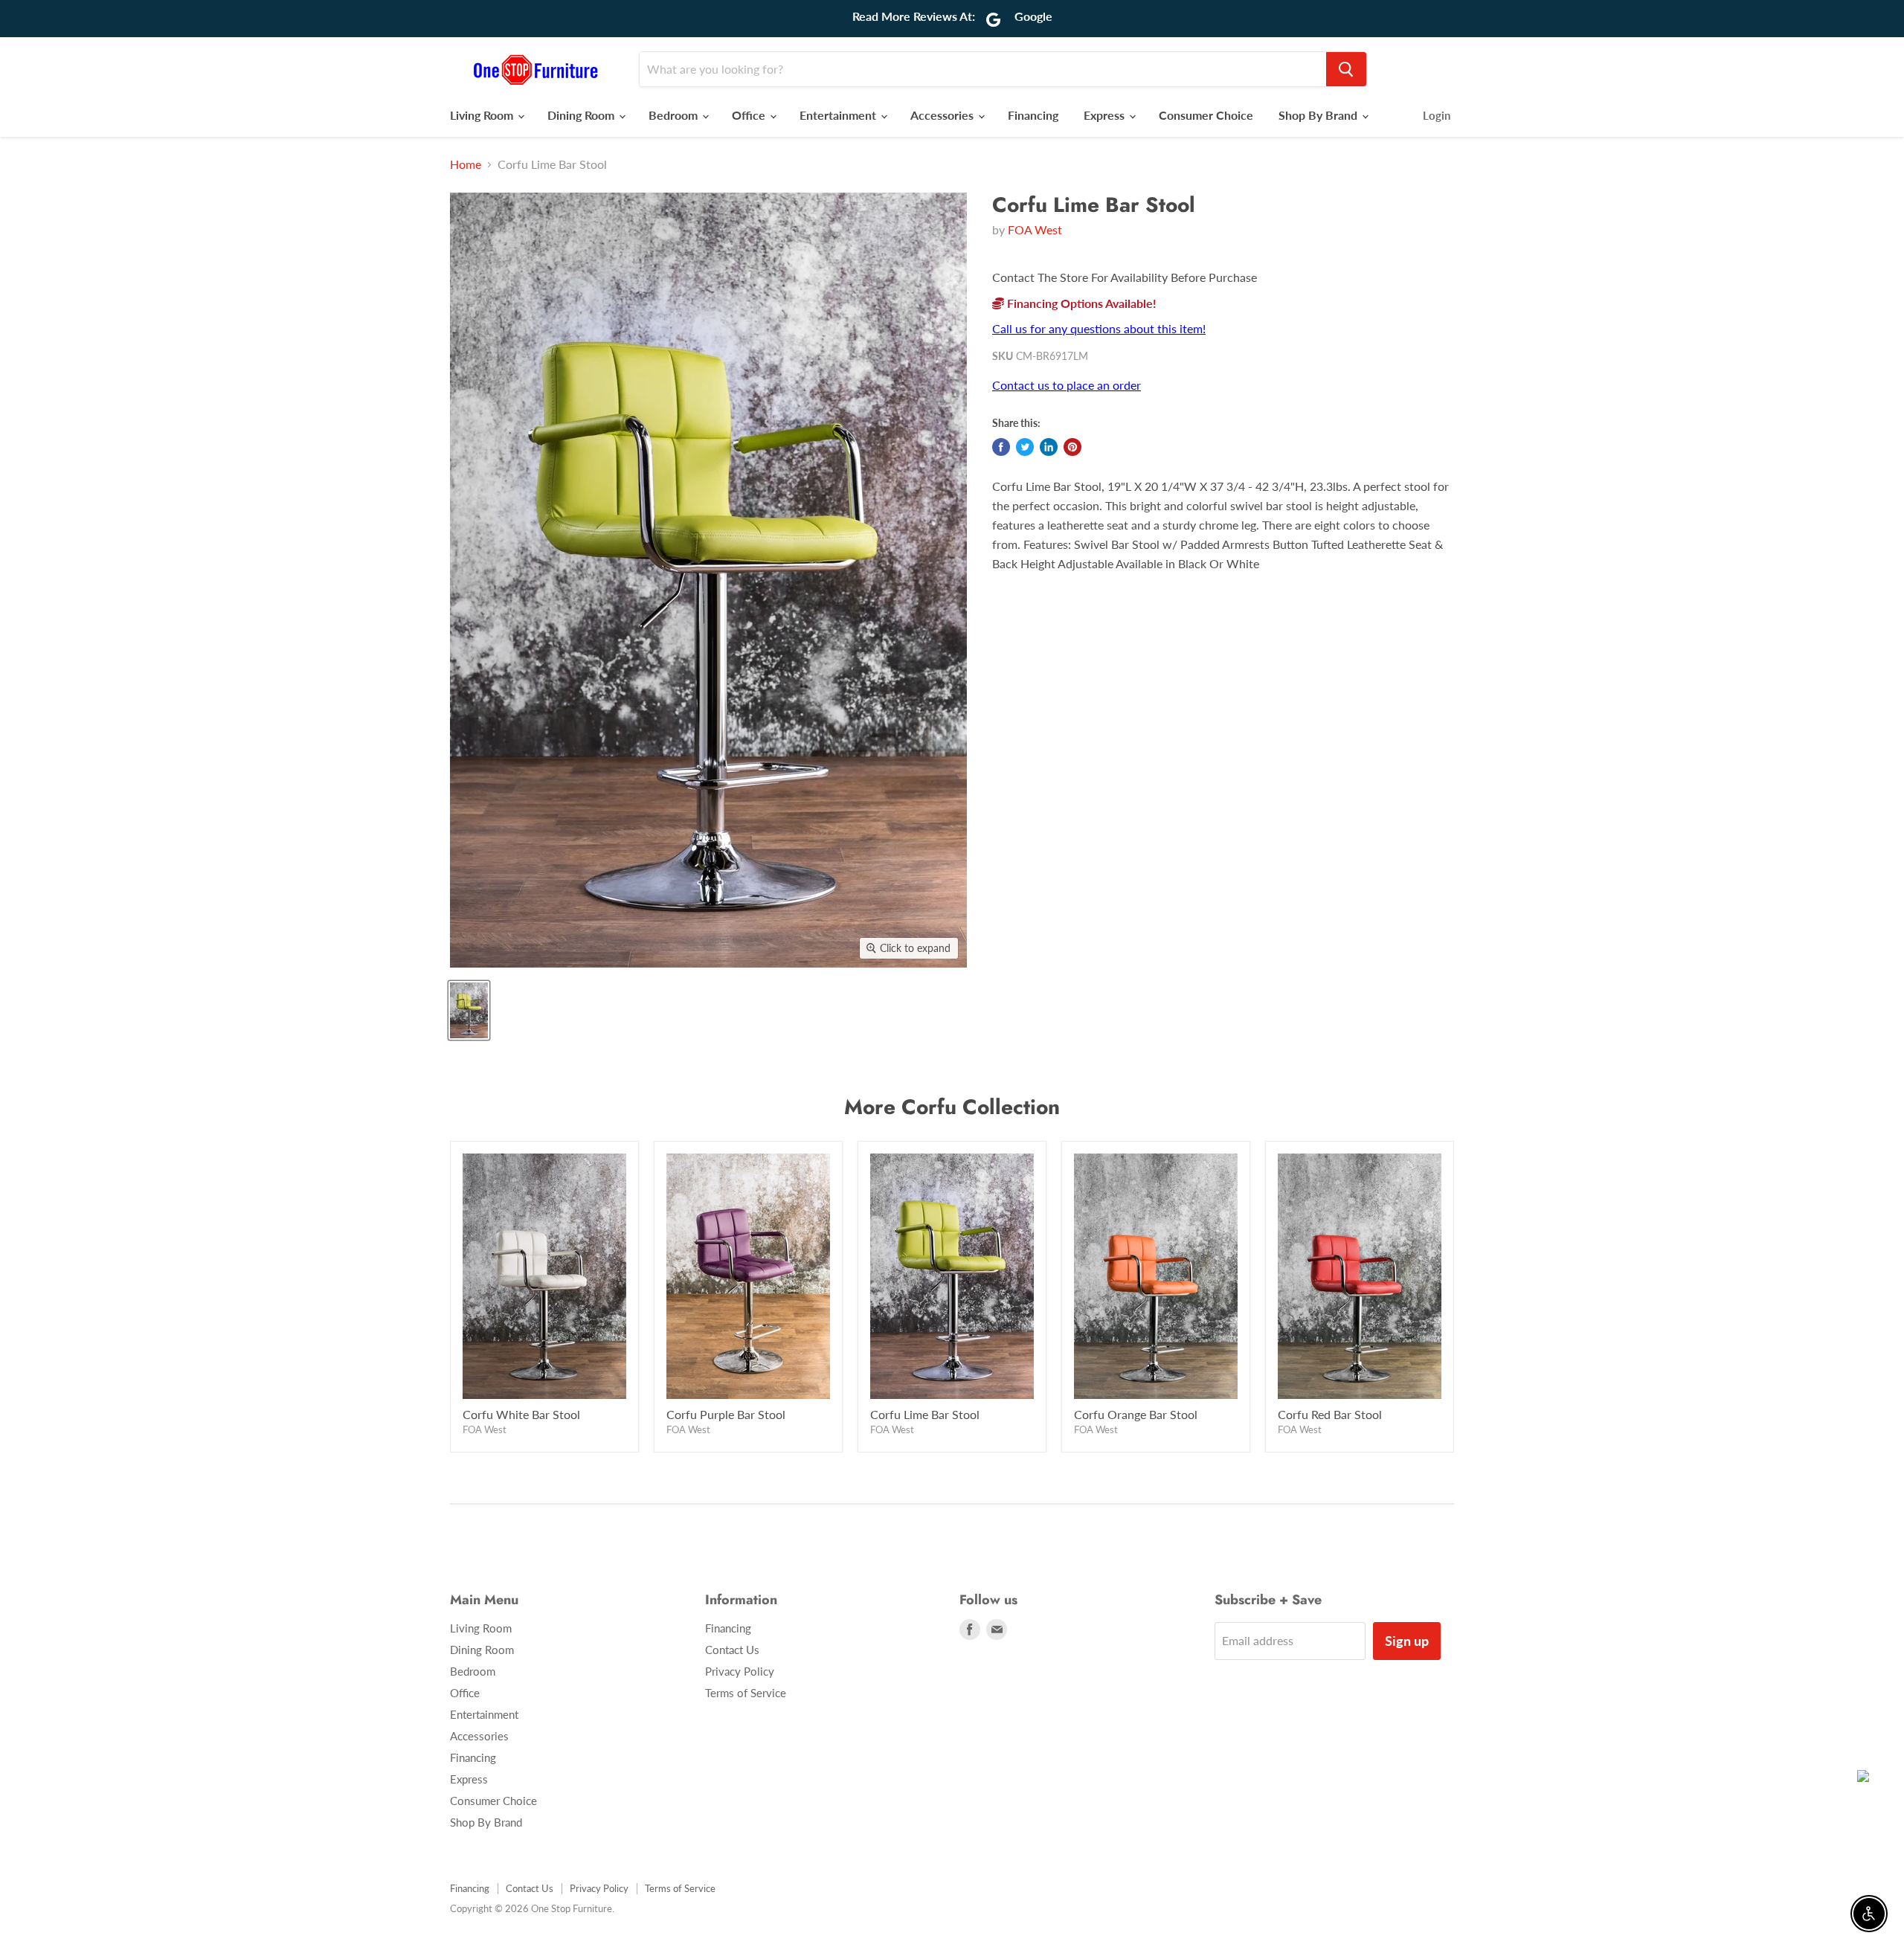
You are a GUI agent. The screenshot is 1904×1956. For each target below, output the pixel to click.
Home (466, 164)
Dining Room (582, 115)
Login (1437, 115)
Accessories (943, 115)
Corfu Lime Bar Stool (925, 1414)
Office (750, 115)
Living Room (483, 115)
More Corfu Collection (952, 1107)
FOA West (1035, 229)
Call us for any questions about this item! (1099, 328)
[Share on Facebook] (1001, 447)
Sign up (1407, 1641)
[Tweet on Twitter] (1025, 447)
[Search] (1346, 69)
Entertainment (839, 115)
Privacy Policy (740, 1671)
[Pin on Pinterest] (1072, 447)
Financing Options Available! (1080, 303)
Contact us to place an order (1067, 385)
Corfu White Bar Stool (521, 1414)
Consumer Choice (1206, 115)
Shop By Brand (1319, 115)
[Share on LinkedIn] (1049, 447)
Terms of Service (746, 1693)
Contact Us (732, 1650)
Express (1106, 115)
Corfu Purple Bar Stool (726, 1414)
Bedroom (675, 115)
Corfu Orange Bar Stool (1136, 1414)
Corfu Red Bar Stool (1330, 1414)
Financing (1033, 115)
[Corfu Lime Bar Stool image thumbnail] (469, 1010)
